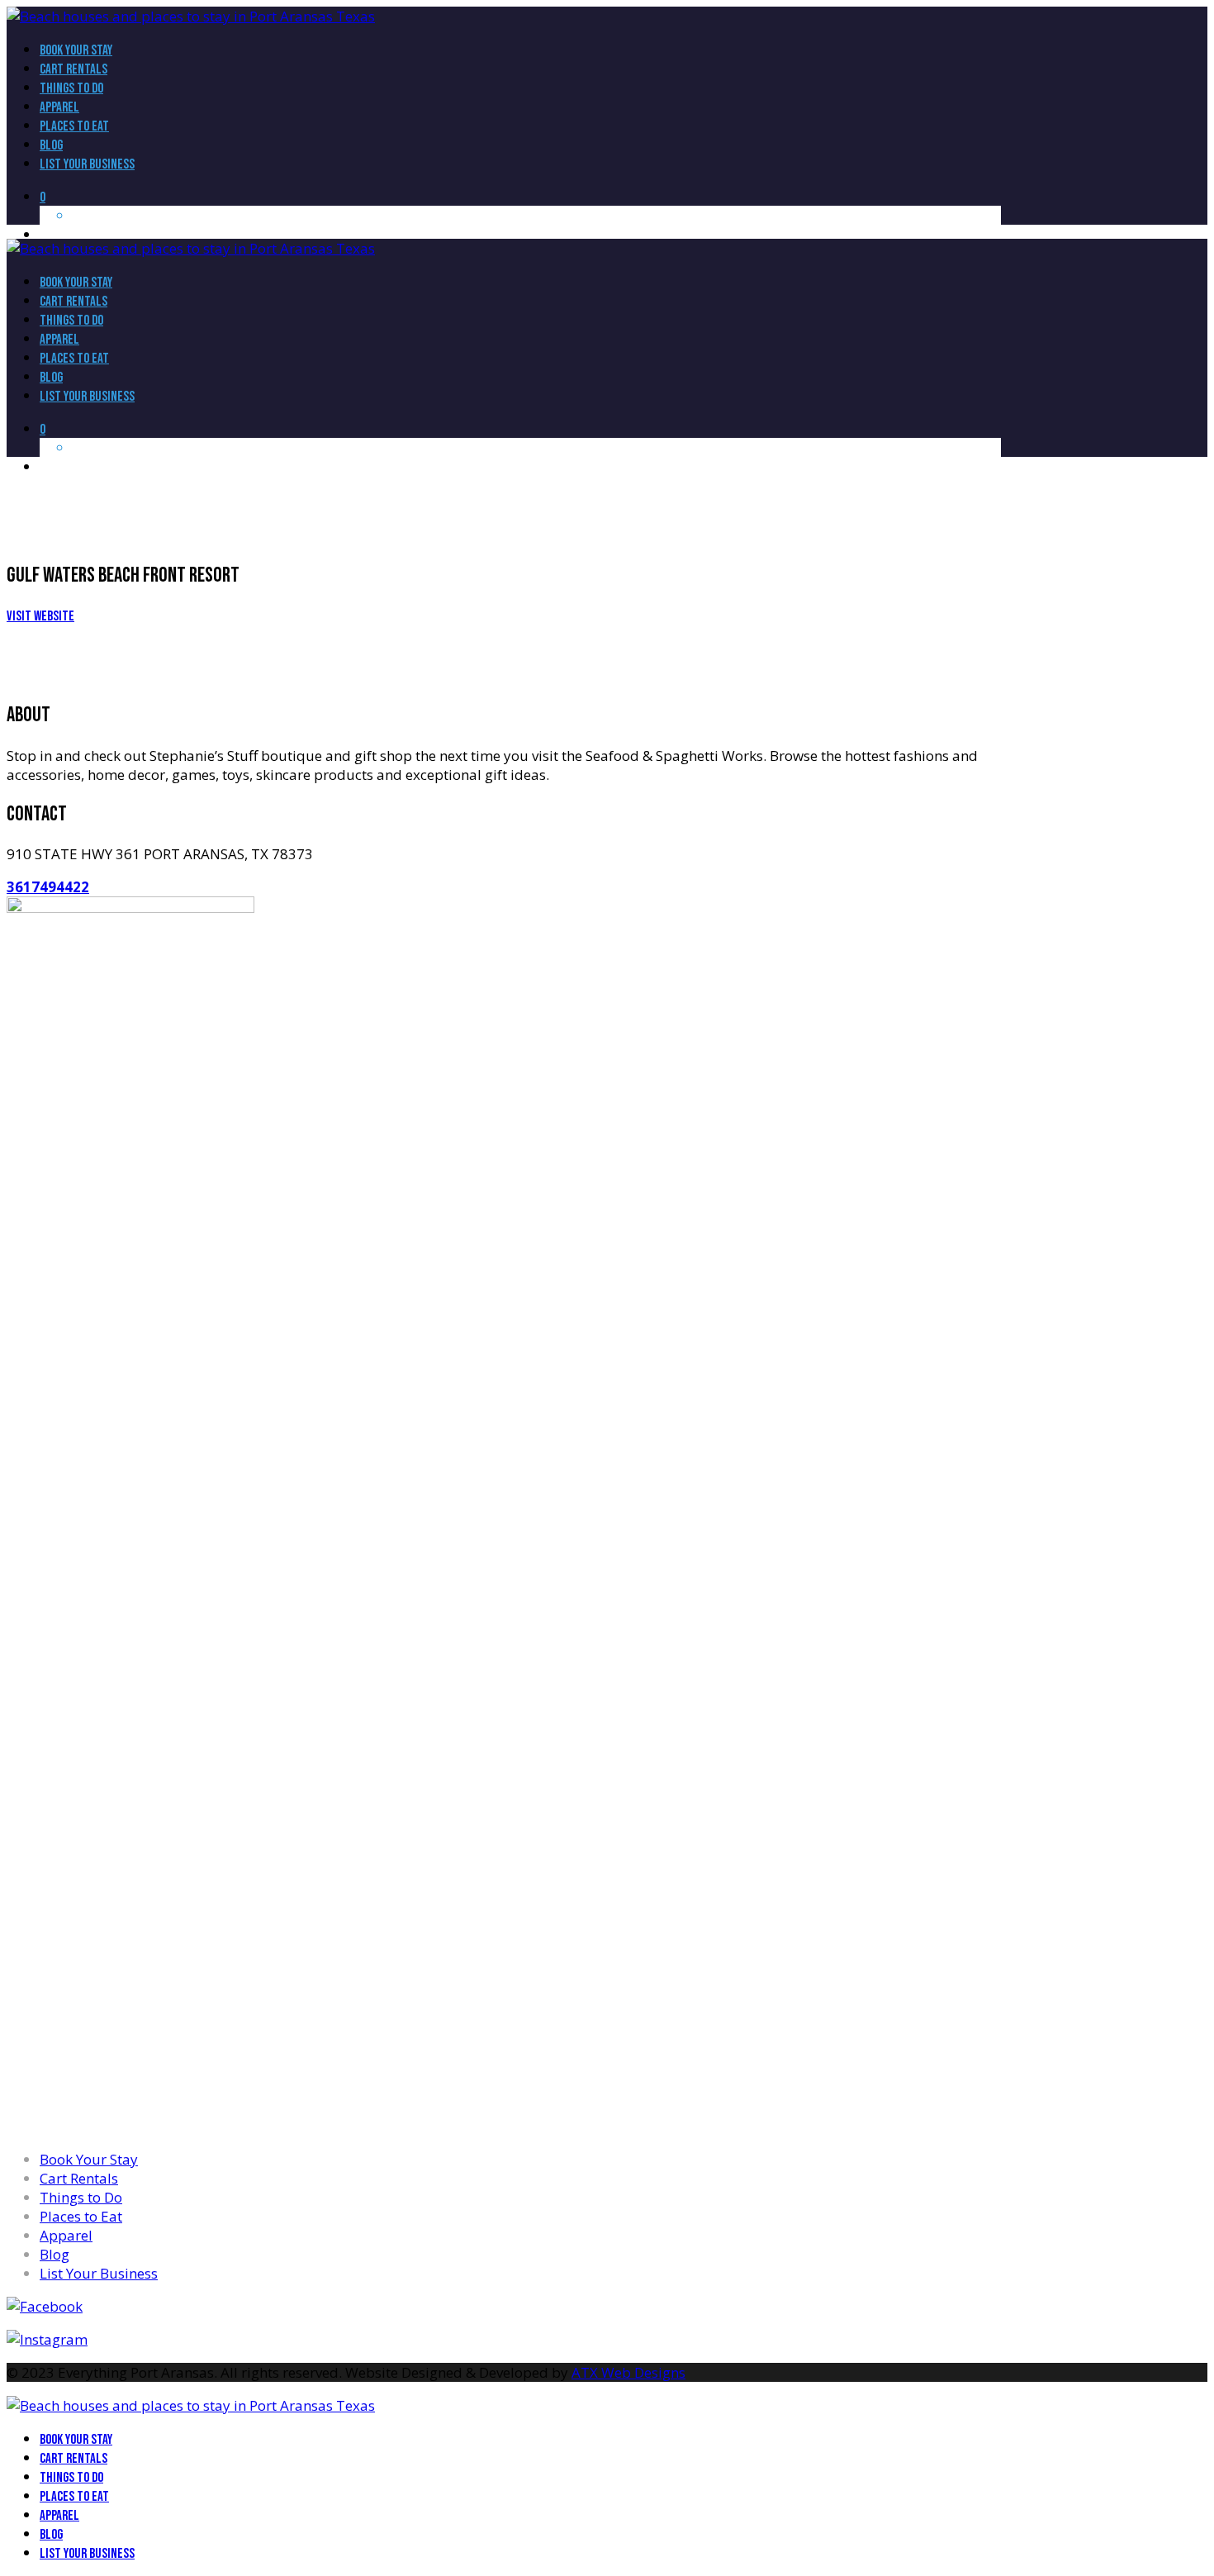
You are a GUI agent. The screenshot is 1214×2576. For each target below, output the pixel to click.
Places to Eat (81, 2216)
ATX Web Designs (628, 2372)
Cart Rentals (79, 2178)
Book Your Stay (89, 2159)
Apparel (66, 2235)
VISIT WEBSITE (40, 616)
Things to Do (81, 2197)
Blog (55, 2254)
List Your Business (99, 2273)
